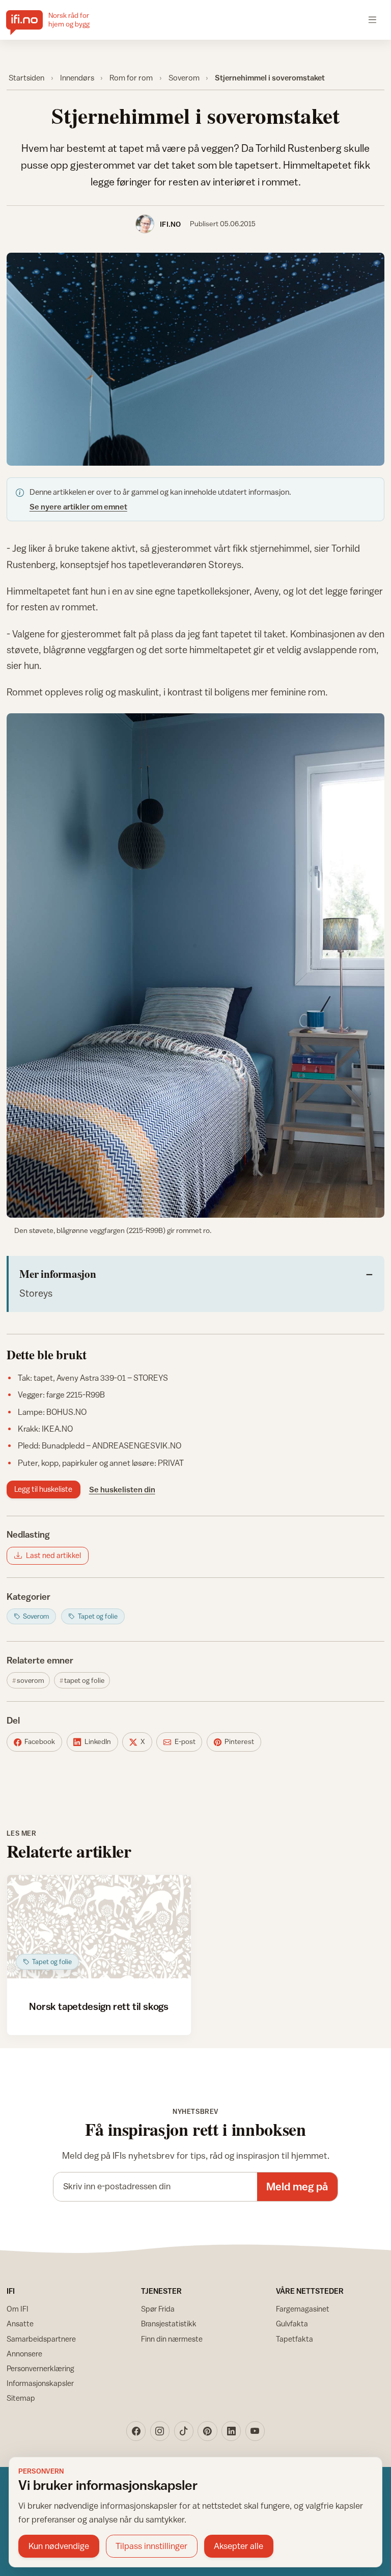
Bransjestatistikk (169, 2324)
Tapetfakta (295, 2339)
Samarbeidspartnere (41, 2339)
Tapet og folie (84, 1680)
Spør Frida (158, 2309)
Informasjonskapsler (40, 2383)
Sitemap (21, 2398)
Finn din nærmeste (172, 2339)
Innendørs (77, 77)
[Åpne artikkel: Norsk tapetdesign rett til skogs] (99, 1927)
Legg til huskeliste (43, 1489)
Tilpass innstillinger (151, 2546)
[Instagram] (160, 2431)
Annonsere (24, 2354)
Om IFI (18, 2309)
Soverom (184, 77)
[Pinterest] (207, 2431)
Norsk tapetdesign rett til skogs (99, 2006)
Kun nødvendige (59, 2546)
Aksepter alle (239, 2546)
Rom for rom (131, 77)
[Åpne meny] (372, 20)
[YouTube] (255, 2431)
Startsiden (26, 77)
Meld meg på (297, 2186)
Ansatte (20, 2324)
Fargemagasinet (303, 2309)
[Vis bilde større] (196, 359)
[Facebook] (136, 2431)
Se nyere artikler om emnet (78, 506)
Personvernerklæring (40, 2368)
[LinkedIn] (231, 2431)
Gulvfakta (292, 2324)
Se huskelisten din (122, 1489)
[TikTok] (184, 2431)
